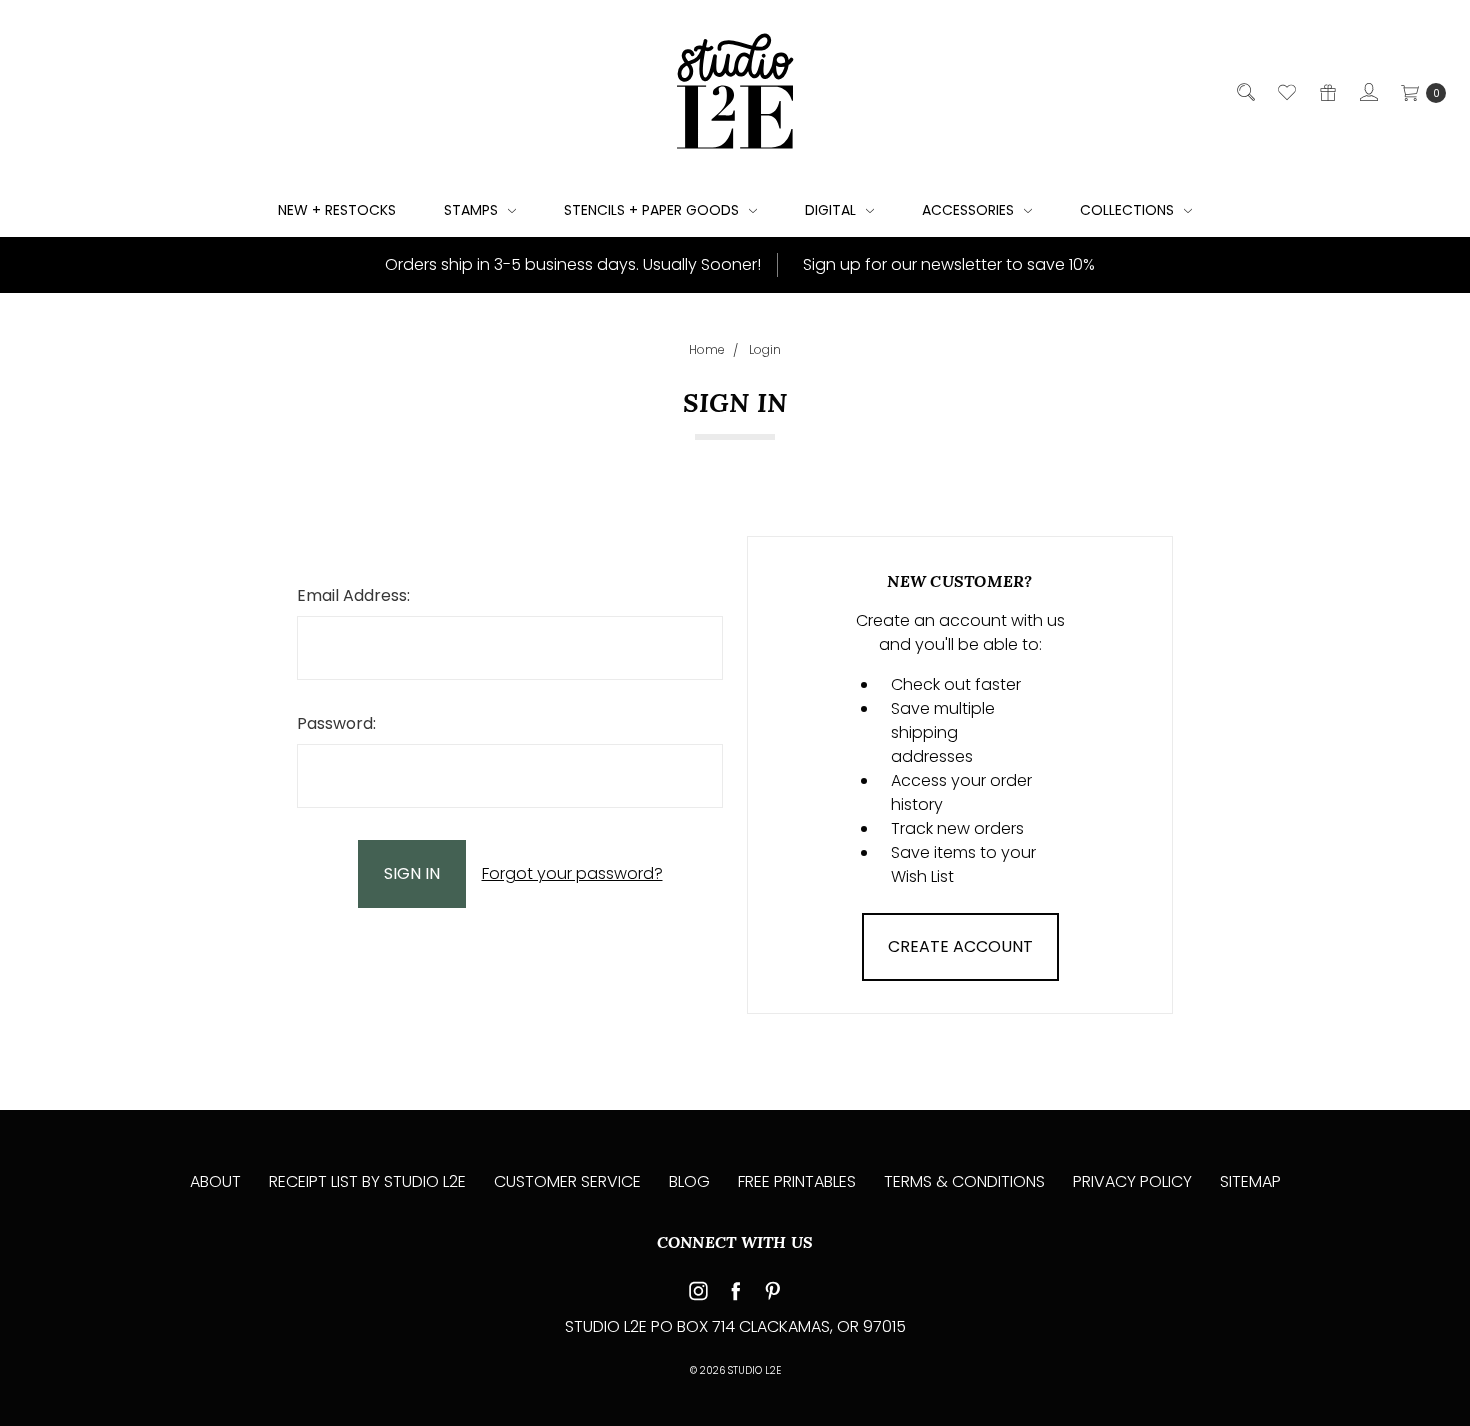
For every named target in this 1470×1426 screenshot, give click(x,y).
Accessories (970, 210)
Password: (336, 723)
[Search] (1244, 92)
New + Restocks (337, 210)
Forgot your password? (572, 873)
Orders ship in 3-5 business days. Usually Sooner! (571, 264)
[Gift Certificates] (1326, 92)
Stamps (473, 210)
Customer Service (567, 1181)
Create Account (960, 946)
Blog (689, 1181)
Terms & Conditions (964, 1181)
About (215, 1181)
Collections (1129, 210)
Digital (832, 210)
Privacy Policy (1132, 1181)
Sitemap (1250, 1181)
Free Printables (797, 1181)
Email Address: (353, 595)
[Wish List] (1285, 92)
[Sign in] (1367, 92)
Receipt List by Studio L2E (367, 1181)
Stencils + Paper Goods (653, 210)
